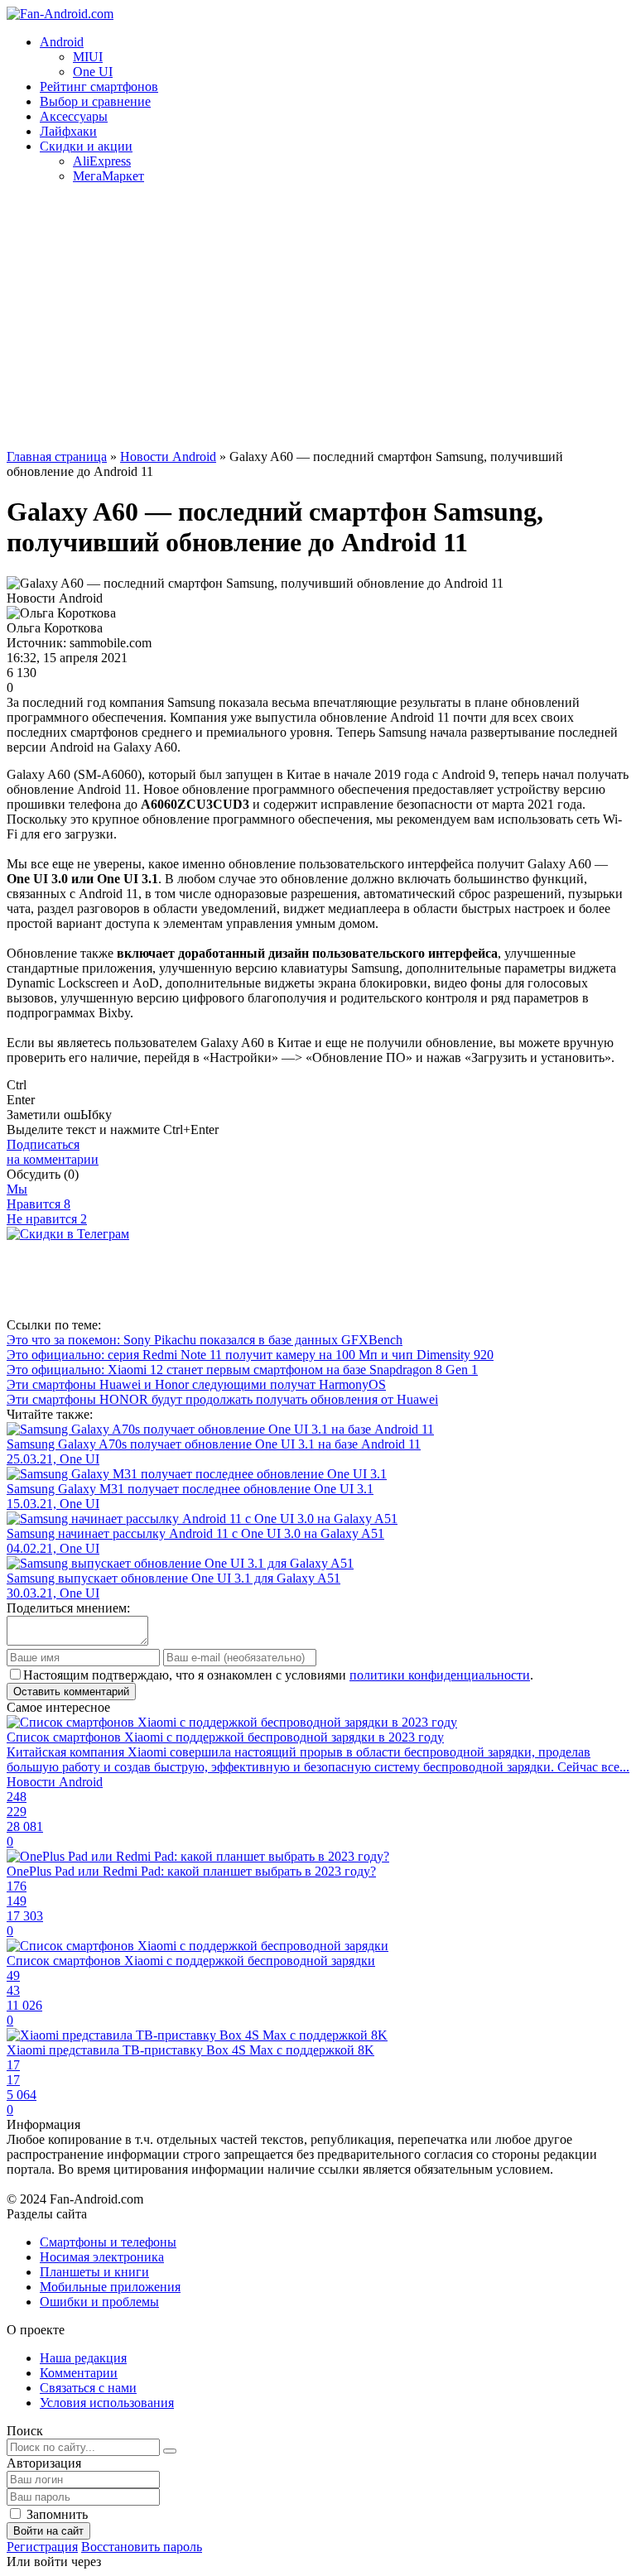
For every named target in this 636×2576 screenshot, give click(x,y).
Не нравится (47, 1219)
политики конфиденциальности (440, 1675)
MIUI (88, 57)
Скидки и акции (86, 146)
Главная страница (57, 457)
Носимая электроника (102, 2257)
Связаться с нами (88, 2388)
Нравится (39, 1204)
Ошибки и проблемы (99, 2302)
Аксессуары (74, 116)
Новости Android (168, 457)
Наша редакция (83, 2358)
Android (62, 42)
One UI (93, 72)
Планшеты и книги (94, 2272)
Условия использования (107, 2403)
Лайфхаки (68, 131)
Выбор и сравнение (95, 101)
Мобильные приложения (110, 2287)
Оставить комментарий (71, 1692)
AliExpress (102, 161)
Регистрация (42, 2547)
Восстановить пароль (142, 2547)
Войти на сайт (48, 2531)
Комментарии (79, 2373)
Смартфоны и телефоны (108, 2242)
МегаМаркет (108, 176)
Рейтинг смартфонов (99, 87)
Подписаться (53, 1152)
